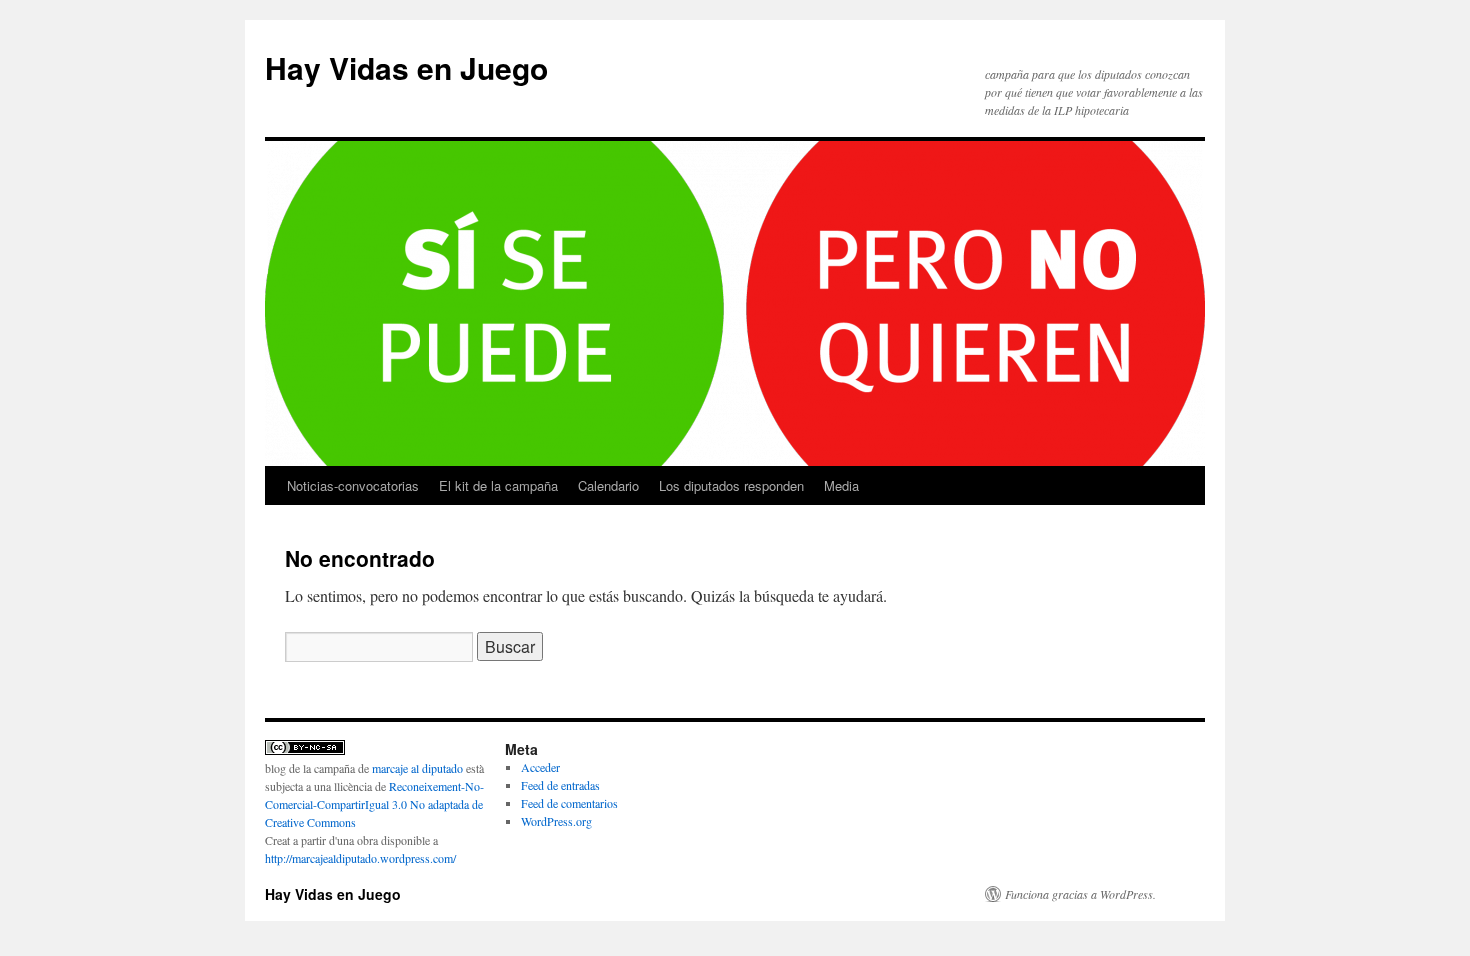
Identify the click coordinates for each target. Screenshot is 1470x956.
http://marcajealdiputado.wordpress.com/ (360, 858)
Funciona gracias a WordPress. (1080, 894)
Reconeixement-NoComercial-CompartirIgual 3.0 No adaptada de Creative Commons (374, 804)
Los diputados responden (731, 485)
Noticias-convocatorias (353, 485)
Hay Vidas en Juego (406, 67)
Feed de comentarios (569, 803)
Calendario (608, 485)
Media (841, 485)
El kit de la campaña (498, 485)
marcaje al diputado (419, 768)
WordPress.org (556, 821)
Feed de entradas (560, 785)
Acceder (540, 767)
